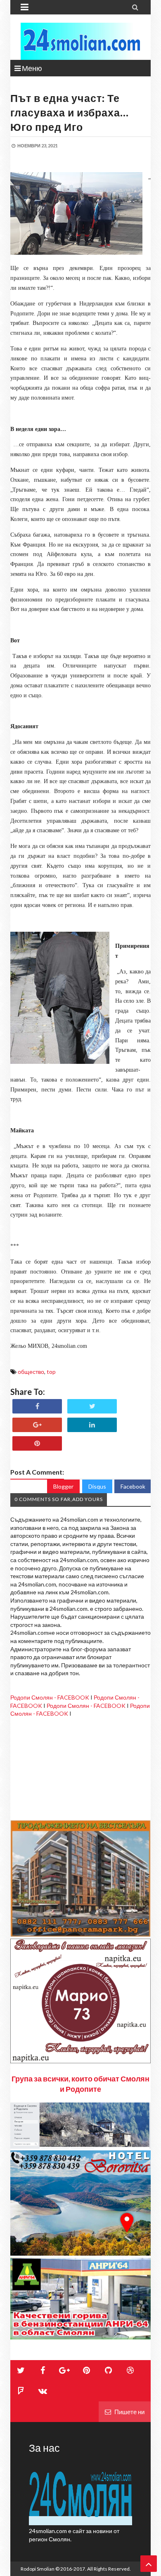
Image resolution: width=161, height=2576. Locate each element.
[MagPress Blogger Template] (80, 41)
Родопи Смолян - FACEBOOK (50, 1697)
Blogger (63, 1486)
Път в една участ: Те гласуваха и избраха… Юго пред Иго (70, 112)
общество (31, 1372)
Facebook (133, 1486)
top (51, 1372)
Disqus (97, 1486)
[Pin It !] (37, 1443)
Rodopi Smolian (38, 2569)
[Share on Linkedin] (92, 1425)
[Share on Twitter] (92, 1406)
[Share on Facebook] (37, 1406)
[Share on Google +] (37, 1425)
